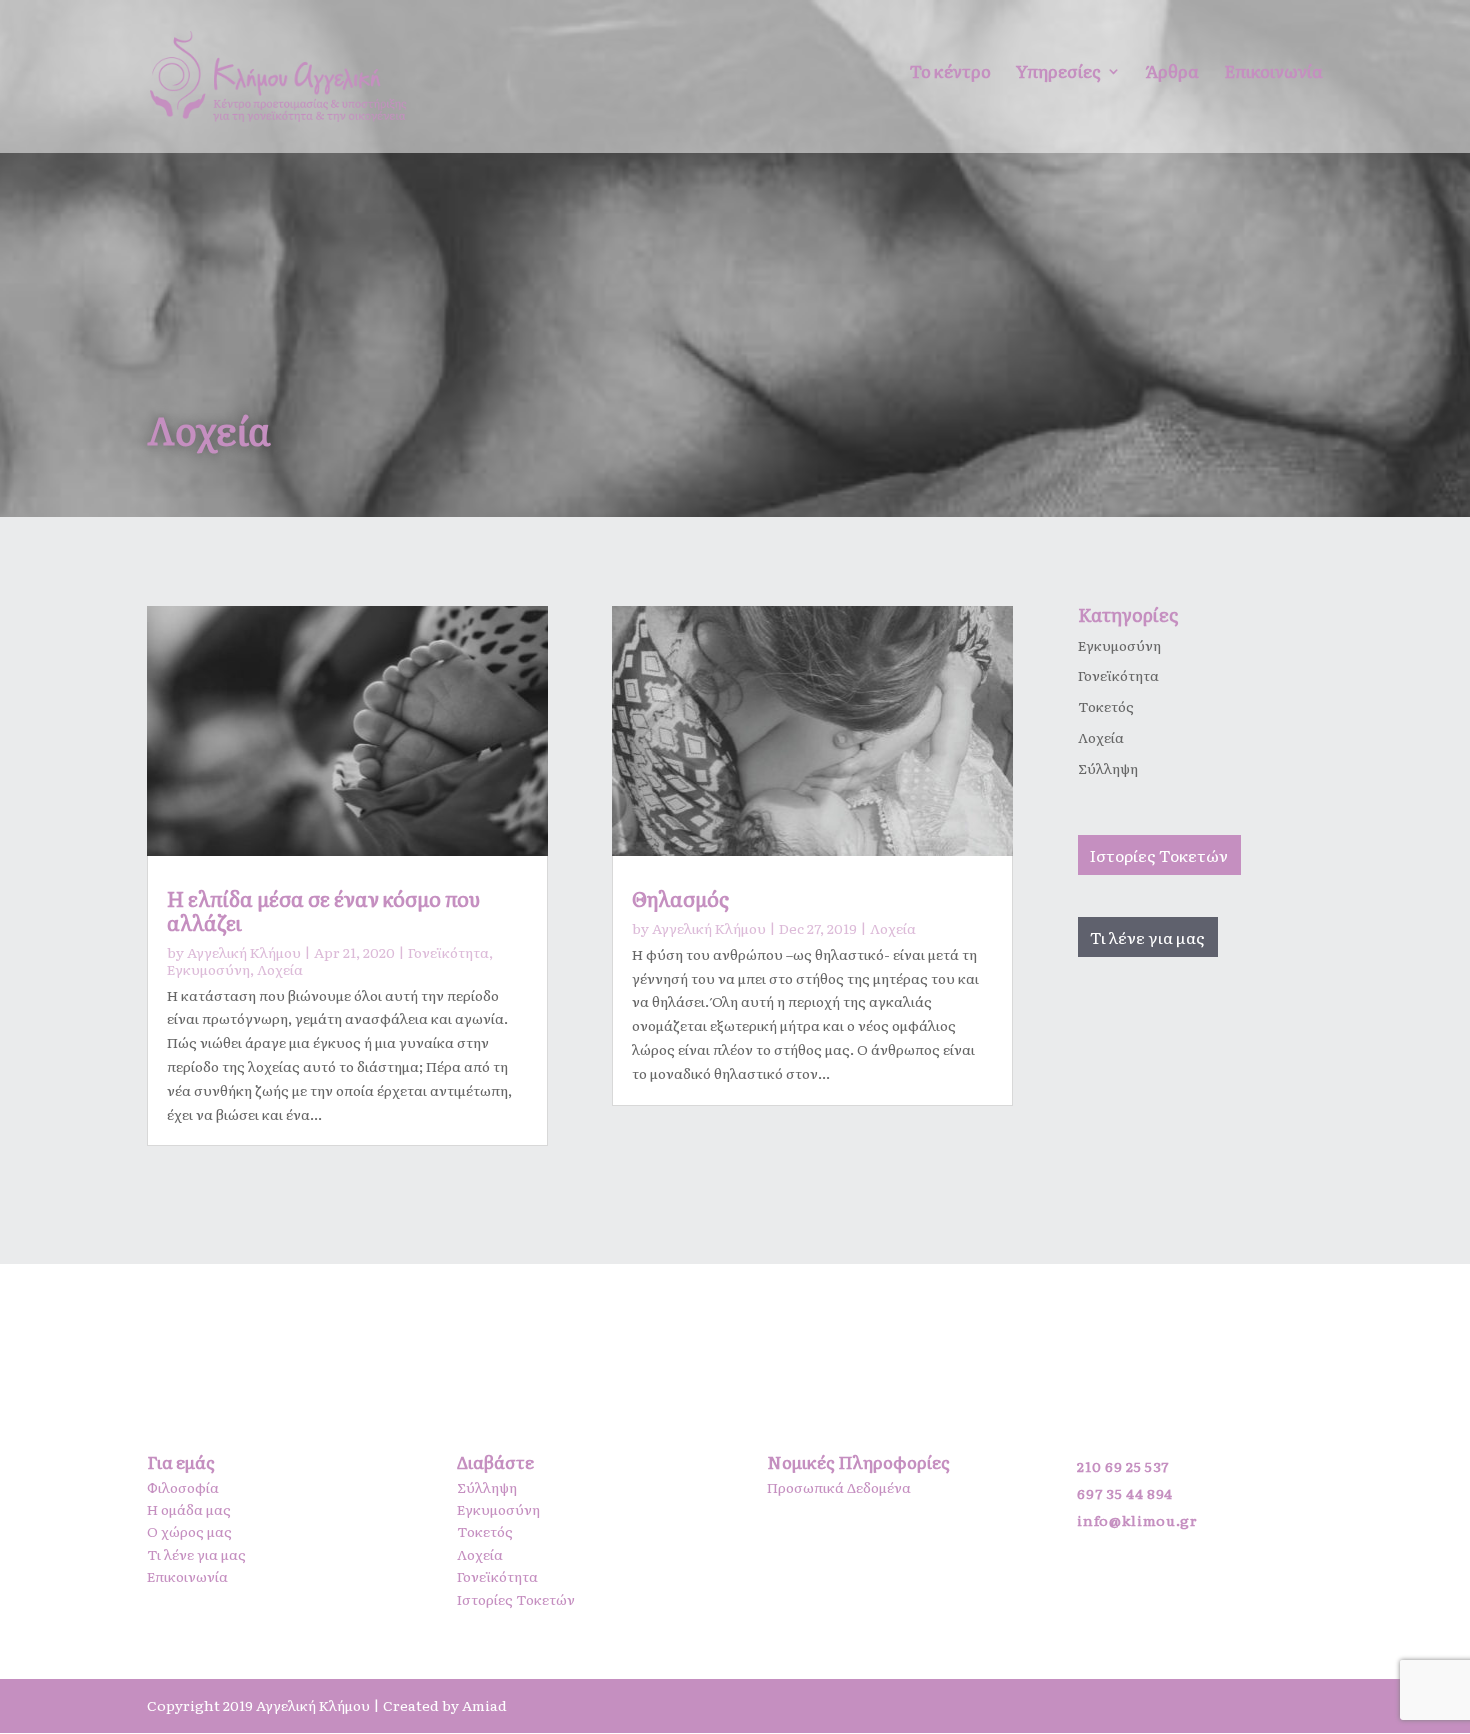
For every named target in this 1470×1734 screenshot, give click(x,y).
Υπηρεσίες (1058, 73)
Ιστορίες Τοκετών (1159, 855)
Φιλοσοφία (183, 1487)
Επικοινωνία (1273, 73)
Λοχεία (280, 969)
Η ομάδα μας (189, 1509)
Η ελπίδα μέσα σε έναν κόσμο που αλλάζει (323, 910)
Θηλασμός (680, 898)
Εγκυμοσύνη (208, 969)
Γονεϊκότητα (448, 952)
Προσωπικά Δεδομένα (839, 1487)
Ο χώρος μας (189, 1531)
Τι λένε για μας (1147, 937)
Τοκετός (1106, 706)
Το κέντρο (950, 73)
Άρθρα (1172, 73)
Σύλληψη (1108, 768)
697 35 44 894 (1124, 1493)
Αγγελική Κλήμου (244, 952)
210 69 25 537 (1122, 1466)
